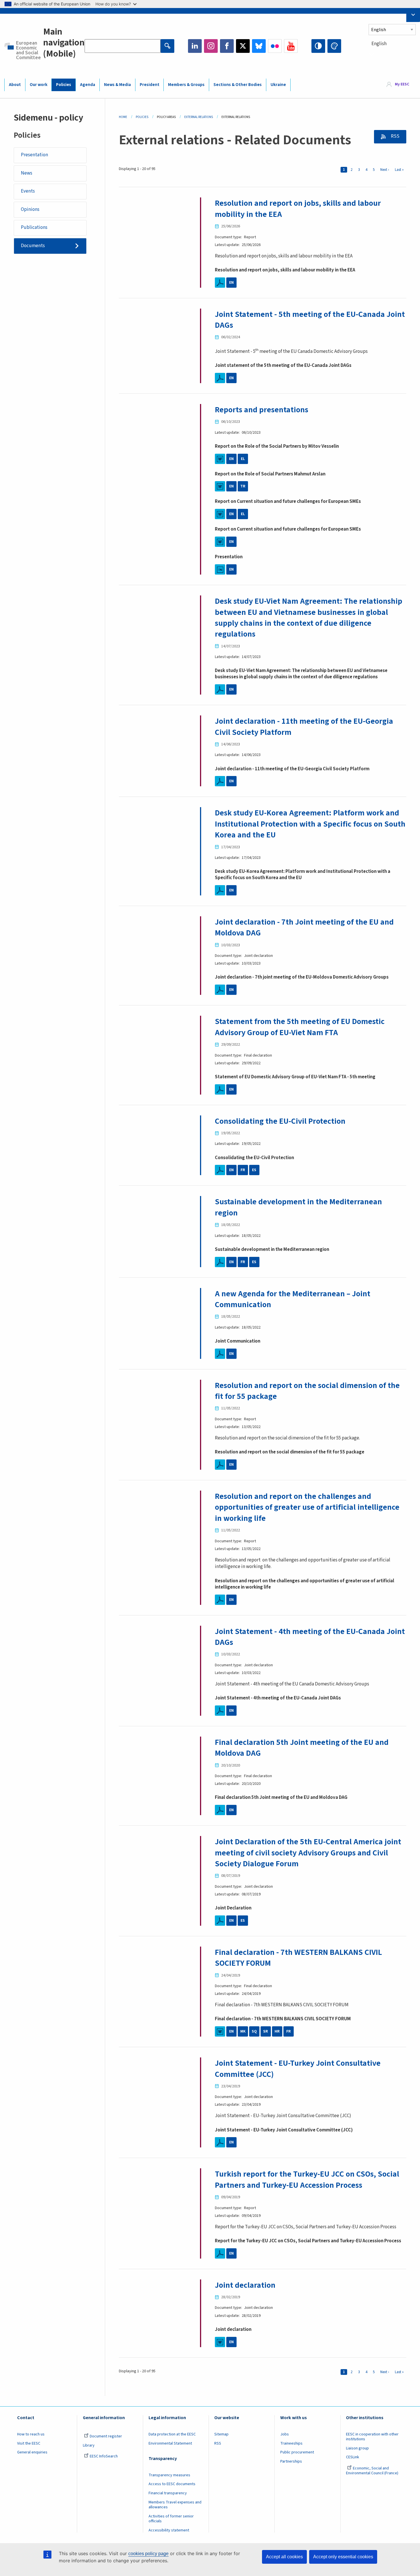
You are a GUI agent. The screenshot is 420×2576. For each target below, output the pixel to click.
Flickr (275, 46)
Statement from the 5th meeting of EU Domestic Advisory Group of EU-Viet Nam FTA (300, 1027)
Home (123, 117)
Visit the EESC (29, 2443)
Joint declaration (245, 2285)
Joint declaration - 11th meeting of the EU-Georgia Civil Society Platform (304, 727)
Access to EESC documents (172, 2484)
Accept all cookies (284, 2557)
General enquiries (32, 2452)
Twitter (243, 46)
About (15, 85)
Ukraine (278, 85)
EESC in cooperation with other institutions (372, 2437)
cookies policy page (148, 2554)
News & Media (117, 85)
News (27, 173)
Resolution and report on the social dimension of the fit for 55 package (307, 1391)
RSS (395, 136)
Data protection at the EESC (172, 2434)
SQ (254, 2031)
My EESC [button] (402, 85)
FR (243, 1170)
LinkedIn (195, 46)
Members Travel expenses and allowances (175, 2505)
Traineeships (291, 2443)
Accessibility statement (169, 2530)
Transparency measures (169, 2475)
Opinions (30, 209)
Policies (64, 85)
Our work (39, 85)
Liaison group (357, 2448)
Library (89, 2445)
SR (266, 2031)
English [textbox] (379, 44)
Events (28, 191)
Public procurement (297, 2452)
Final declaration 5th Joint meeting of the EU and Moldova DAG (302, 1748)
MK (243, 2031)
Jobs (285, 2434)
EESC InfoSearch (104, 2456)
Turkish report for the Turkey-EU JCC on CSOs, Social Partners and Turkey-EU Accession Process (307, 2179)
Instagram (211, 46)
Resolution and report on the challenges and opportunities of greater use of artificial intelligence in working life (307, 1507)
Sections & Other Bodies (238, 85)
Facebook (227, 46)
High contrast (318, 46)
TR (243, 486)
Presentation (34, 155)
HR (277, 2031)
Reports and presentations (262, 410)
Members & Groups (186, 85)
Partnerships (291, 2461)
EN (231, 283)
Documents (33, 246)
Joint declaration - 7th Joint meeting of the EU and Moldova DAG (304, 927)
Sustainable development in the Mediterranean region (298, 1207)
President (150, 85)
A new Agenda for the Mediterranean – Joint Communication (293, 1299)
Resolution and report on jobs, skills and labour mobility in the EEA (298, 209)
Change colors (334, 46)
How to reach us (31, 2434)
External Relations (199, 117)
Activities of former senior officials (171, 2519)
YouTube (291, 46)
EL (243, 459)
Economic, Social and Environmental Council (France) (373, 2471)
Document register (106, 2436)
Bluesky (259, 46)
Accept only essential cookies (343, 2557)
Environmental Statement (170, 2443)
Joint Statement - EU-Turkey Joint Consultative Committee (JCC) (298, 2069)
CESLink (353, 2457)
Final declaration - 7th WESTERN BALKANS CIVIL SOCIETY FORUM (298, 1958)
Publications (34, 227)
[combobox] (392, 54)
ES (254, 1170)
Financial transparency (168, 2493)
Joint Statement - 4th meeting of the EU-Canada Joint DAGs (310, 1637)
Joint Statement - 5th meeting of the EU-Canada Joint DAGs (310, 320)
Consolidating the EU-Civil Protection (280, 1121)
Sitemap (221, 2434)
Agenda (88, 85)
